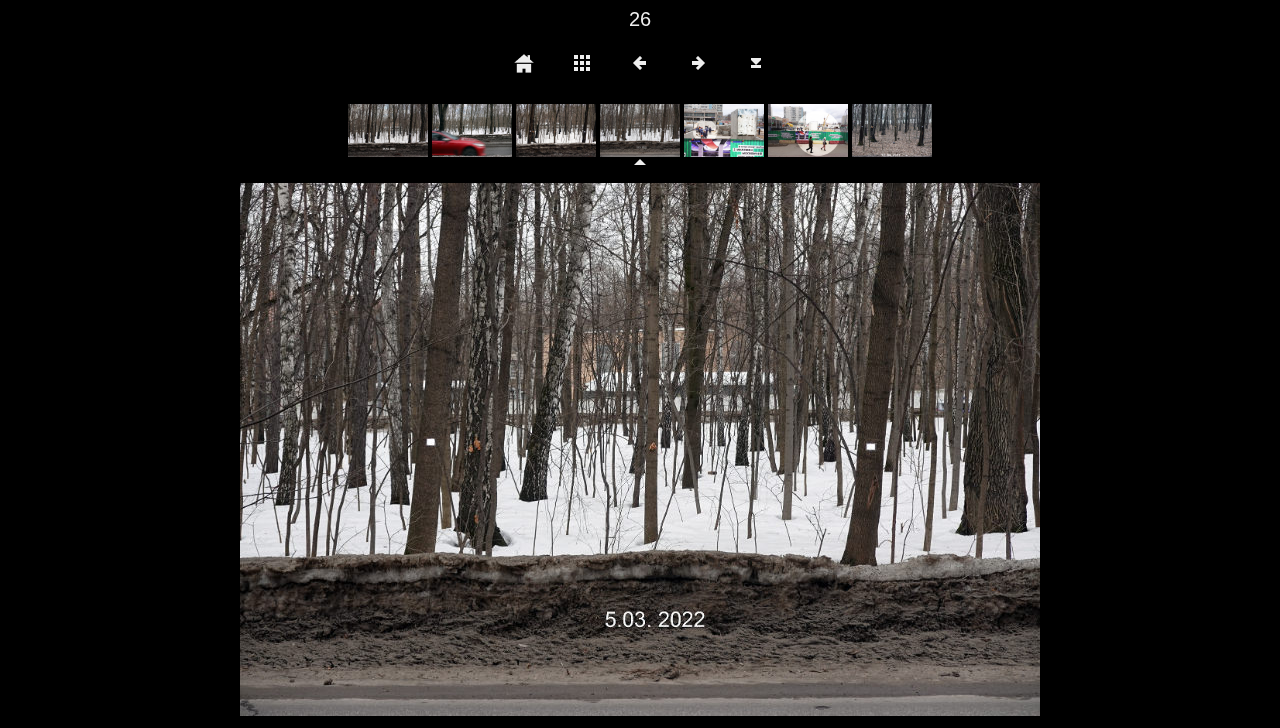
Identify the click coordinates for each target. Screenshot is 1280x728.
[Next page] (800, 449)
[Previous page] (400, 449)
